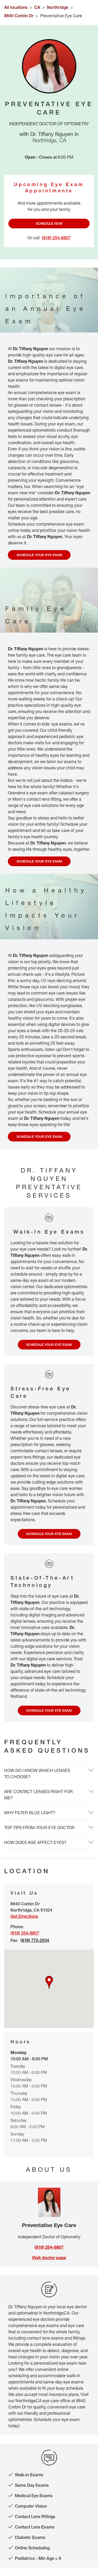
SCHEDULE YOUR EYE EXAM (39, 555)
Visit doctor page (49, 2258)
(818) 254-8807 (49, 2247)
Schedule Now (49, 223)
